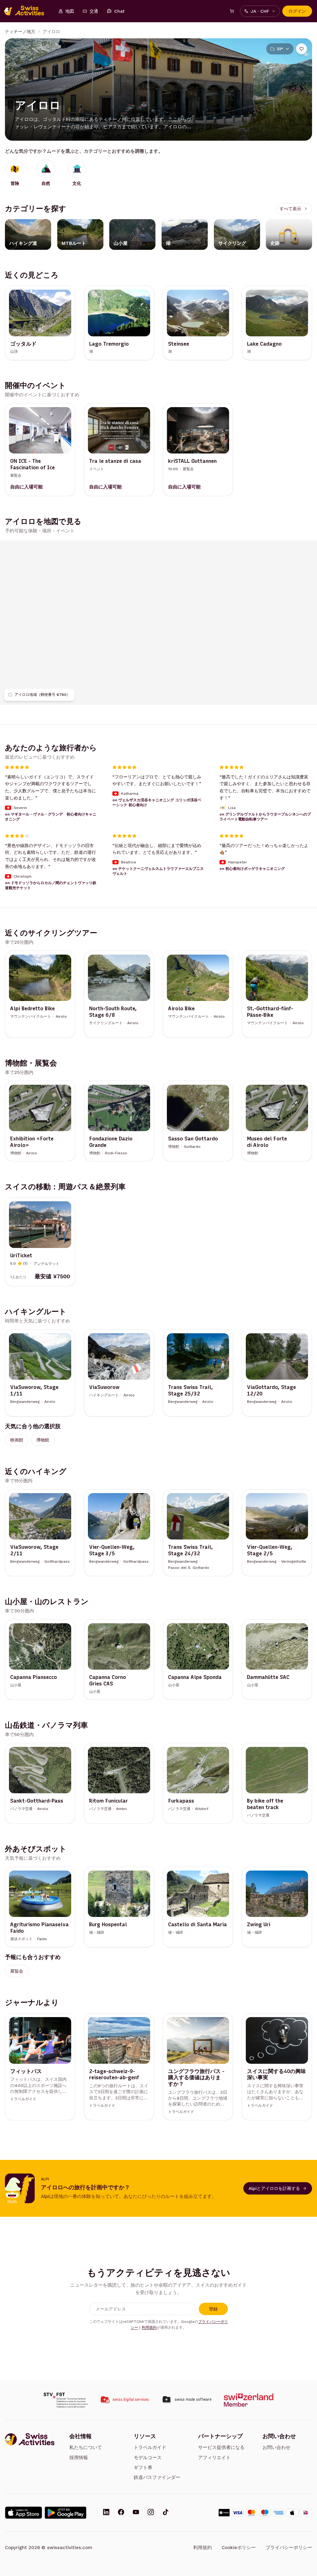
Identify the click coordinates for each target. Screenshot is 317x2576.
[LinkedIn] (106, 2513)
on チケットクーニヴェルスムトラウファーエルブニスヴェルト (158, 871)
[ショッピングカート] (232, 11)
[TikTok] (166, 2513)
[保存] (302, 49)
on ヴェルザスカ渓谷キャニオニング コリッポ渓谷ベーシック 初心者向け (157, 803)
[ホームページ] (27, 11)
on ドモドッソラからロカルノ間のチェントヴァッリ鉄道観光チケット (51, 885)
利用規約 (149, 2327)
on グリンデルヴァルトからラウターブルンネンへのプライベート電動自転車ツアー (265, 816)
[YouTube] (136, 2513)
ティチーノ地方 (20, 32)
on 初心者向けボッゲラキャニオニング (252, 869)
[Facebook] (121, 2513)
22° (280, 49)
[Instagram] (151, 2513)
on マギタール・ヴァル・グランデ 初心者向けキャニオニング (51, 816)
